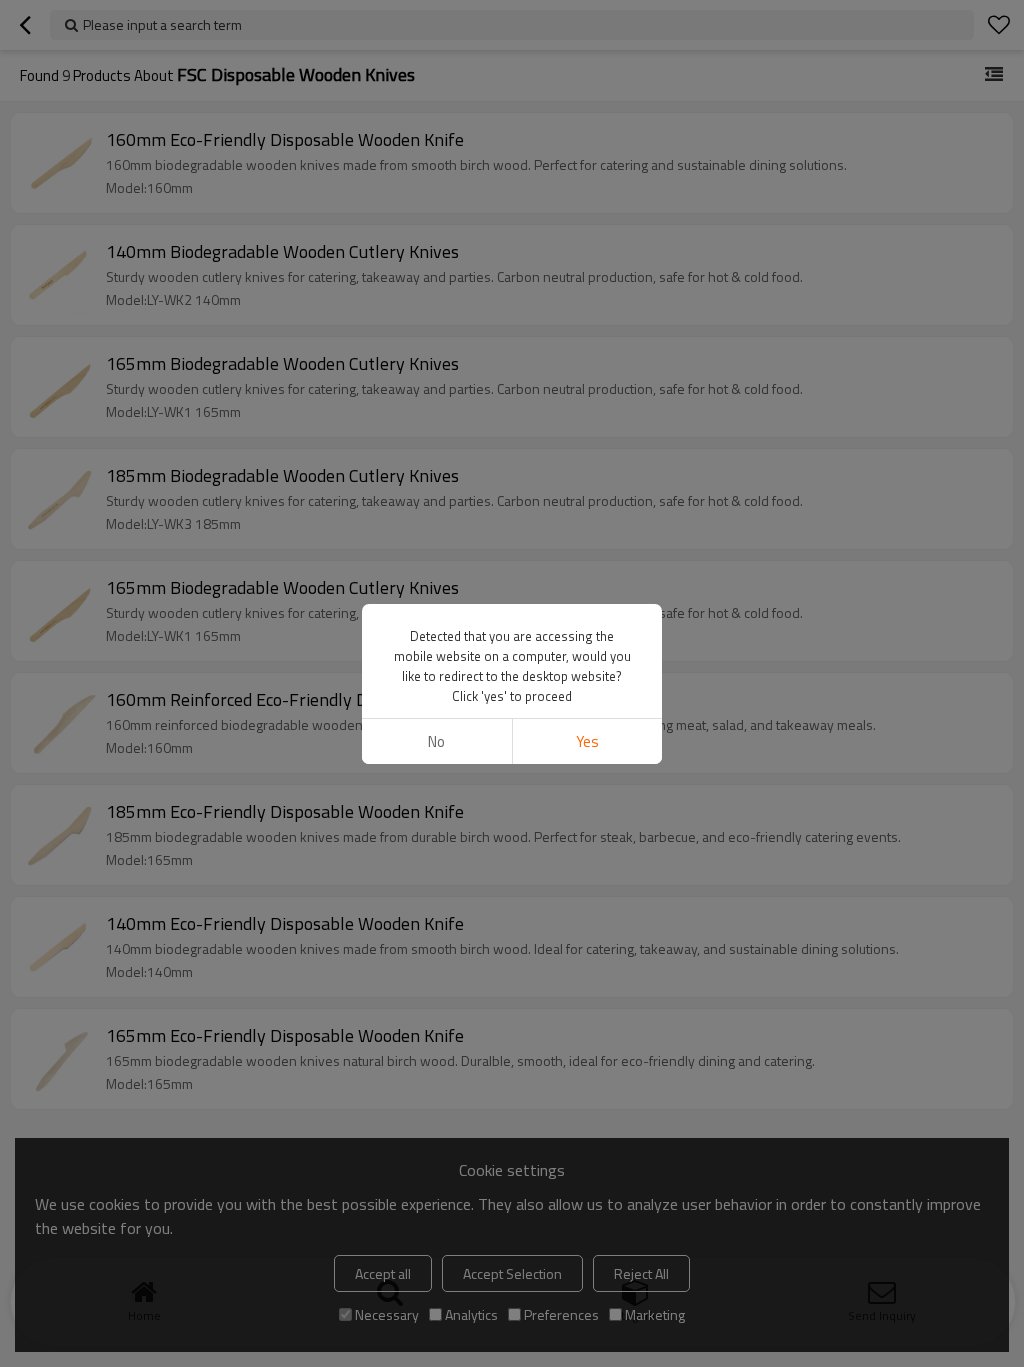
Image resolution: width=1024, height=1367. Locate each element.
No (436, 741)
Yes (587, 741)
